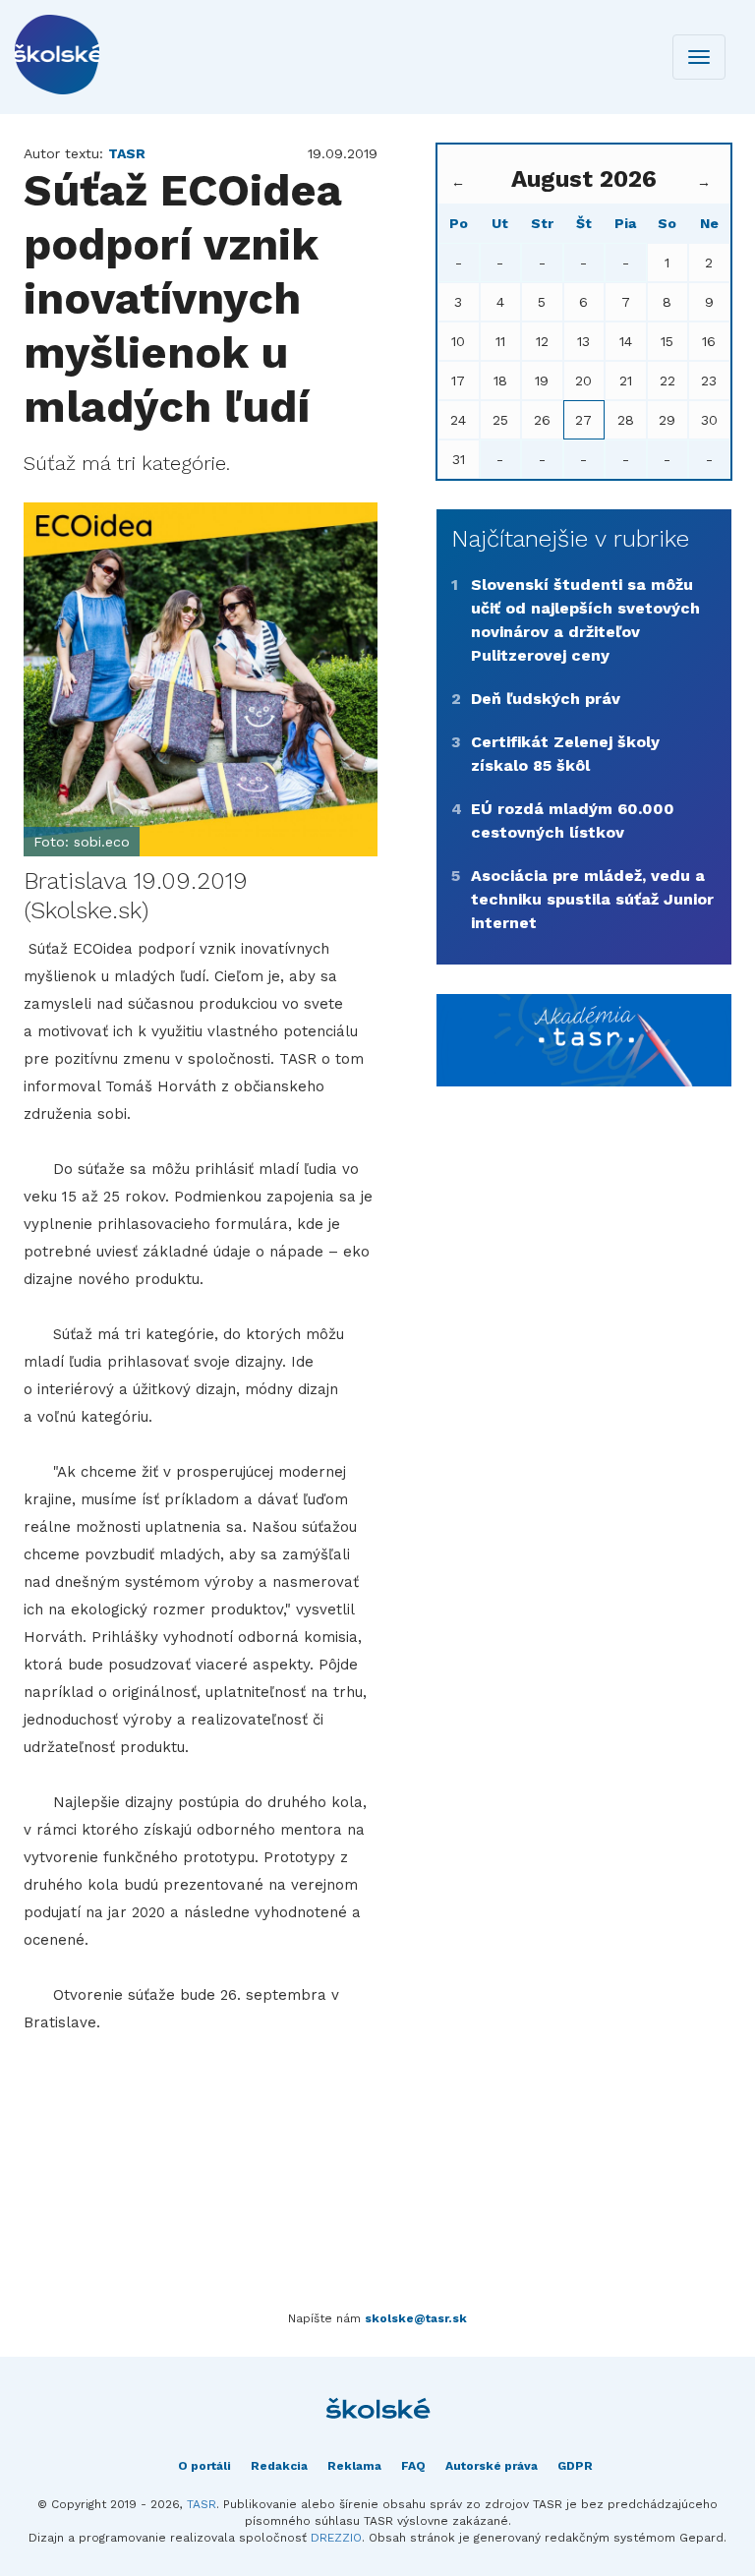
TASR (202, 2504)
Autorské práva (492, 2466)
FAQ (413, 2466)
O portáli (204, 2466)
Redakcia (279, 2466)
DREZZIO (336, 2538)
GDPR (575, 2466)
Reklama (354, 2466)
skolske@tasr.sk (416, 2318)
